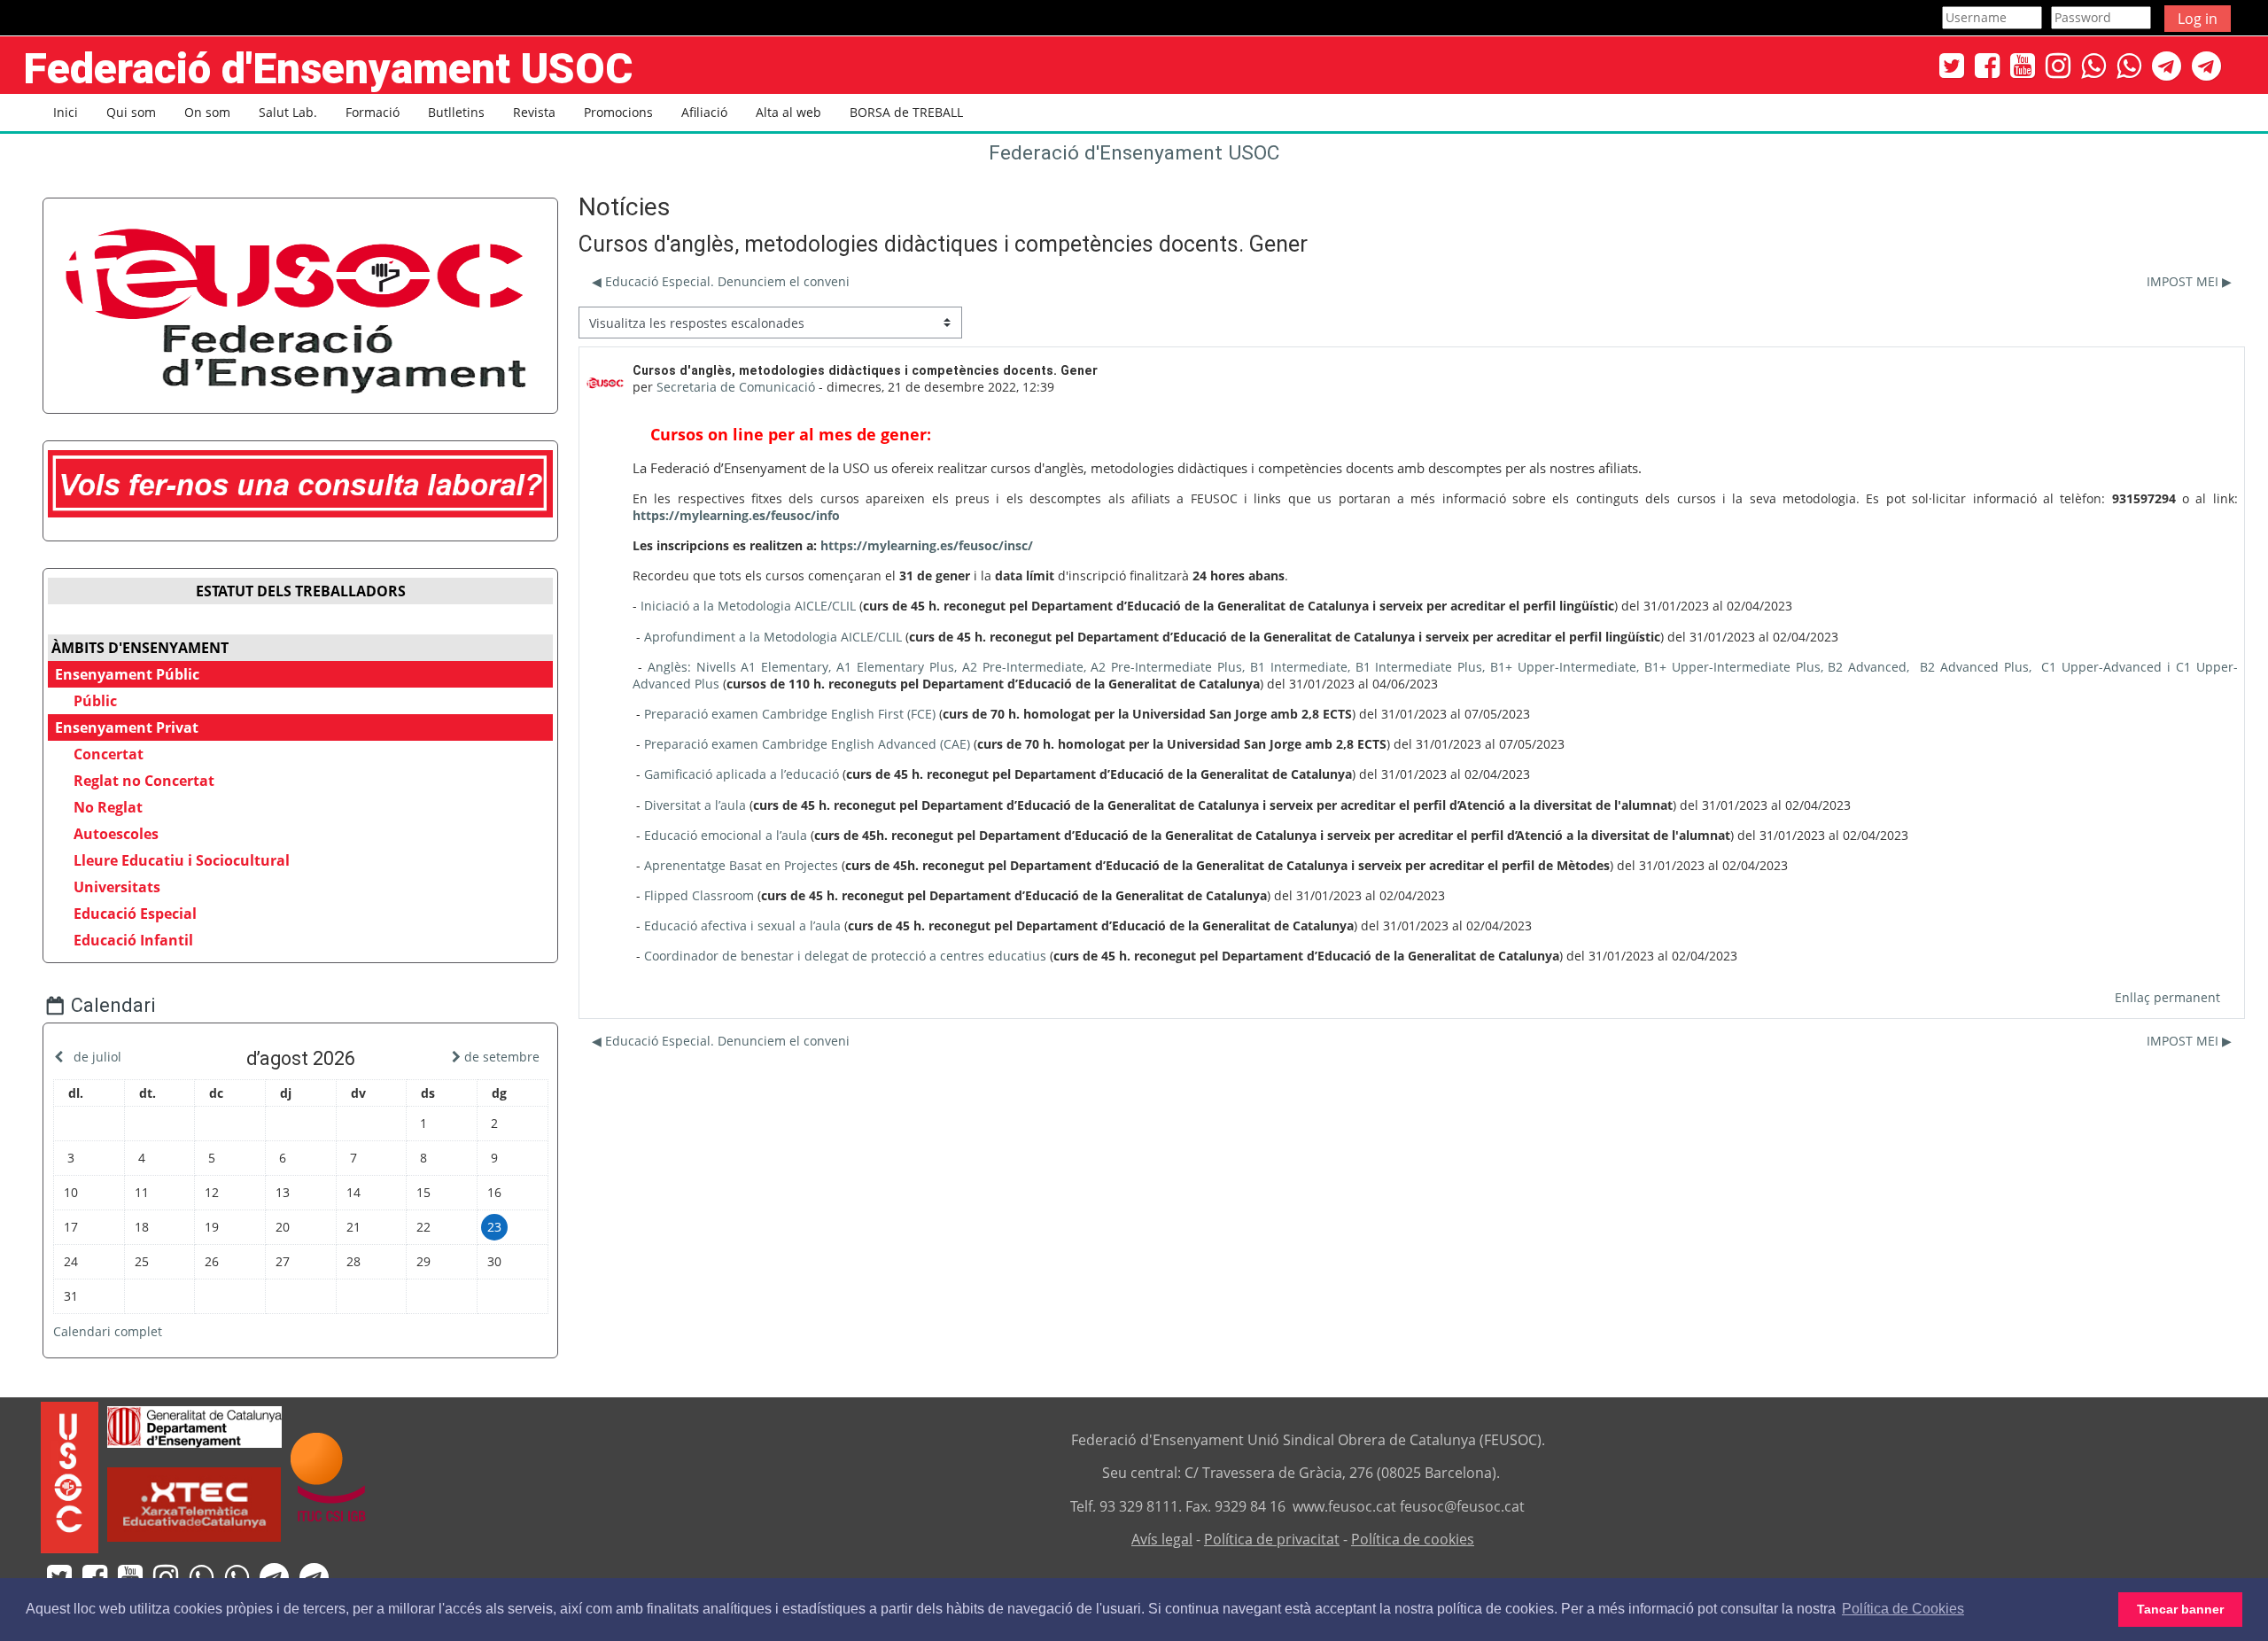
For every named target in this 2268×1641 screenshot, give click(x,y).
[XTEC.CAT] (194, 1536)
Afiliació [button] (704, 112)
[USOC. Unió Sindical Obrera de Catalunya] (70, 1476)
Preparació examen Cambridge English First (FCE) (790, 714)
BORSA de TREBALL (906, 112)
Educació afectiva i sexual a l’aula (742, 925)
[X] (1952, 65)
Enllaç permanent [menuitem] (2167, 997)
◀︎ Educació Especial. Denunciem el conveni (721, 281)
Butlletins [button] (456, 112)
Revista (534, 112)
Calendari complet (108, 1331)
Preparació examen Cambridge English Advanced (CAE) (807, 744)
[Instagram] (2058, 65)
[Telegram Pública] (2167, 65)
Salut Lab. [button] (288, 112)
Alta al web (788, 112)
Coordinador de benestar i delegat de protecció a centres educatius (845, 956)
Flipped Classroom (699, 895)
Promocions (618, 112)
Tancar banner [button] (2180, 1609)
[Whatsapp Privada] (2129, 65)
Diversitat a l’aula (695, 805)
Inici (66, 112)
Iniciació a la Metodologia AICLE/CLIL (748, 606)
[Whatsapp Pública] (2093, 65)
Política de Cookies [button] (1903, 1609)
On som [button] (207, 112)
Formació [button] (373, 112)
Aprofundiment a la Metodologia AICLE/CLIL (773, 637)
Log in (2198, 19)
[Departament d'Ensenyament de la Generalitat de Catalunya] (194, 1425)
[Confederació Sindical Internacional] (328, 1476)
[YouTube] (2023, 65)
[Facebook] (1987, 65)
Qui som (131, 112)
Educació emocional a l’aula (726, 835)
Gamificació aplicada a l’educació (742, 774)
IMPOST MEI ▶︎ (2189, 281)
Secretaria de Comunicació (736, 387)
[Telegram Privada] (2206, 65)
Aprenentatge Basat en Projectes (741, 865)
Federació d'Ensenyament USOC (1134, 153)
